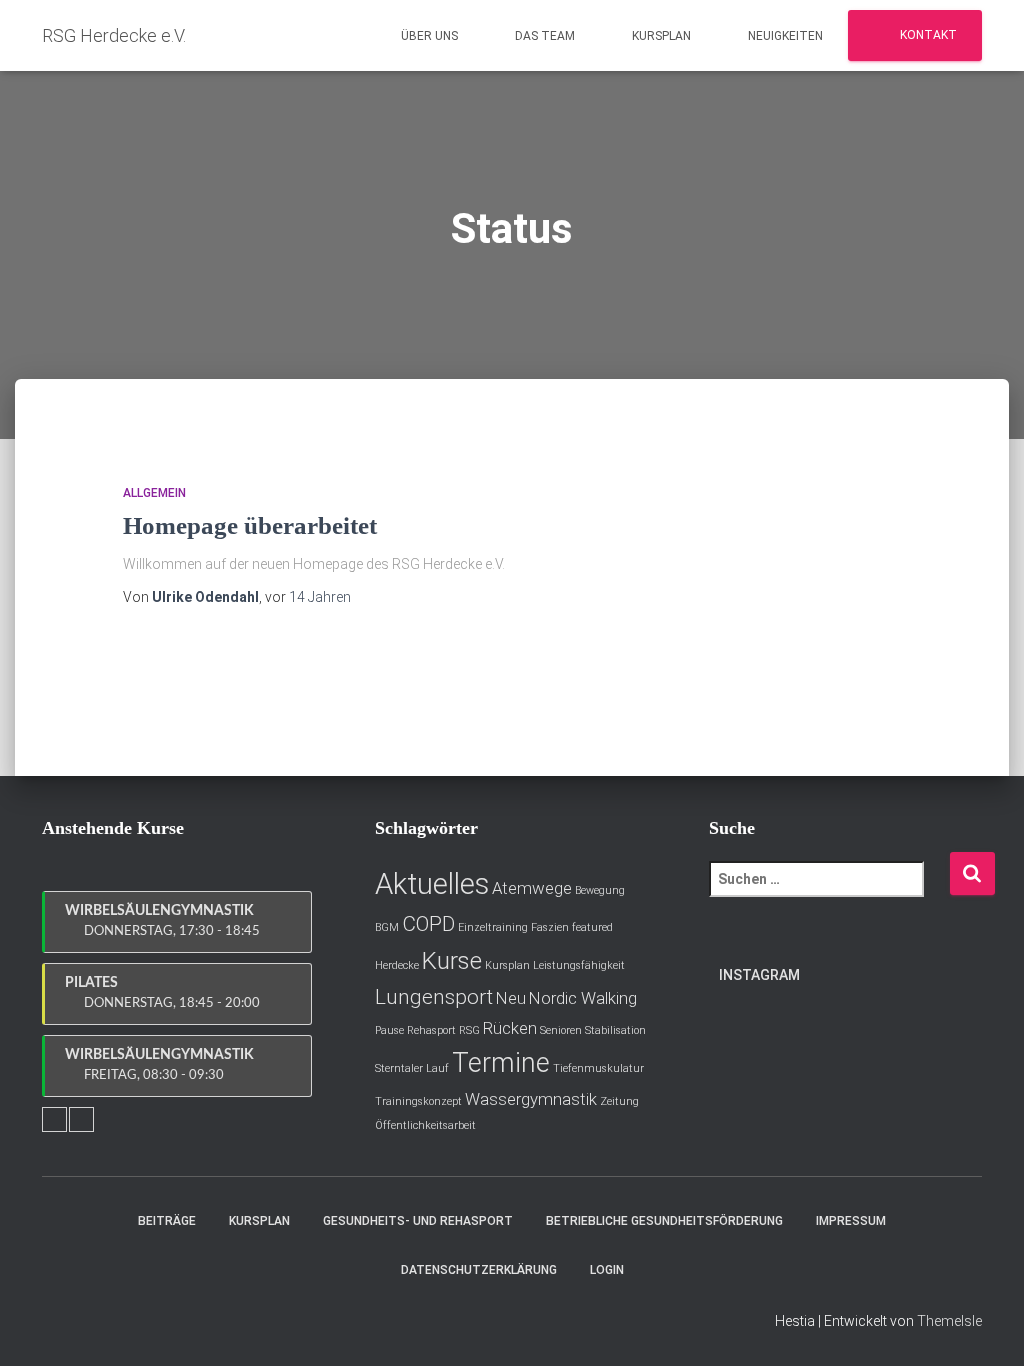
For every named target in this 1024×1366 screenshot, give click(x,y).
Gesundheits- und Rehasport (418, 1221)
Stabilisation (615, 1030)
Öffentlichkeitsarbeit (425, 1125)
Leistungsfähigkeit (579, 965)
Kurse (452, 961)
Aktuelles (432, 884)
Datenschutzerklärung (479, 1270)
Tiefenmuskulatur (598, 1068)
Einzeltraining (493, 927)
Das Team (543, 36)
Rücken (510, 1028)
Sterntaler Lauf (412, 1068)
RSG (469, 1030)
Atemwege (532, 888)
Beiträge (167, 1221)
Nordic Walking (583, 998)
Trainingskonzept (418, 1101)
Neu (511, 998)
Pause (389, 1030)
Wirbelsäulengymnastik (162, 921)
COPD (428, 924)
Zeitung (619, 1101)
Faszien (550, 927)
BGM (387, 927)
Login (607, 1270)
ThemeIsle (949, 1321)
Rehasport (431, 1030)
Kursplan (660, 36)
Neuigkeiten (784, 36)
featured (592, 927)
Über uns (428, 36)
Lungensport (434, 997)
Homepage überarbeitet (250, 525)
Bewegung (600, 890)
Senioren (561, 1030)
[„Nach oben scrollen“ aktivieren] (984, 1326)
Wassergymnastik (531, 1099)
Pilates (162, 993)
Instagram (759, 975)
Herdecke (397, 965)
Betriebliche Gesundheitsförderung (664, 1221)
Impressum (851, 1221)
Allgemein (154, 493)
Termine (501, 1063)
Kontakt (927, 35)
